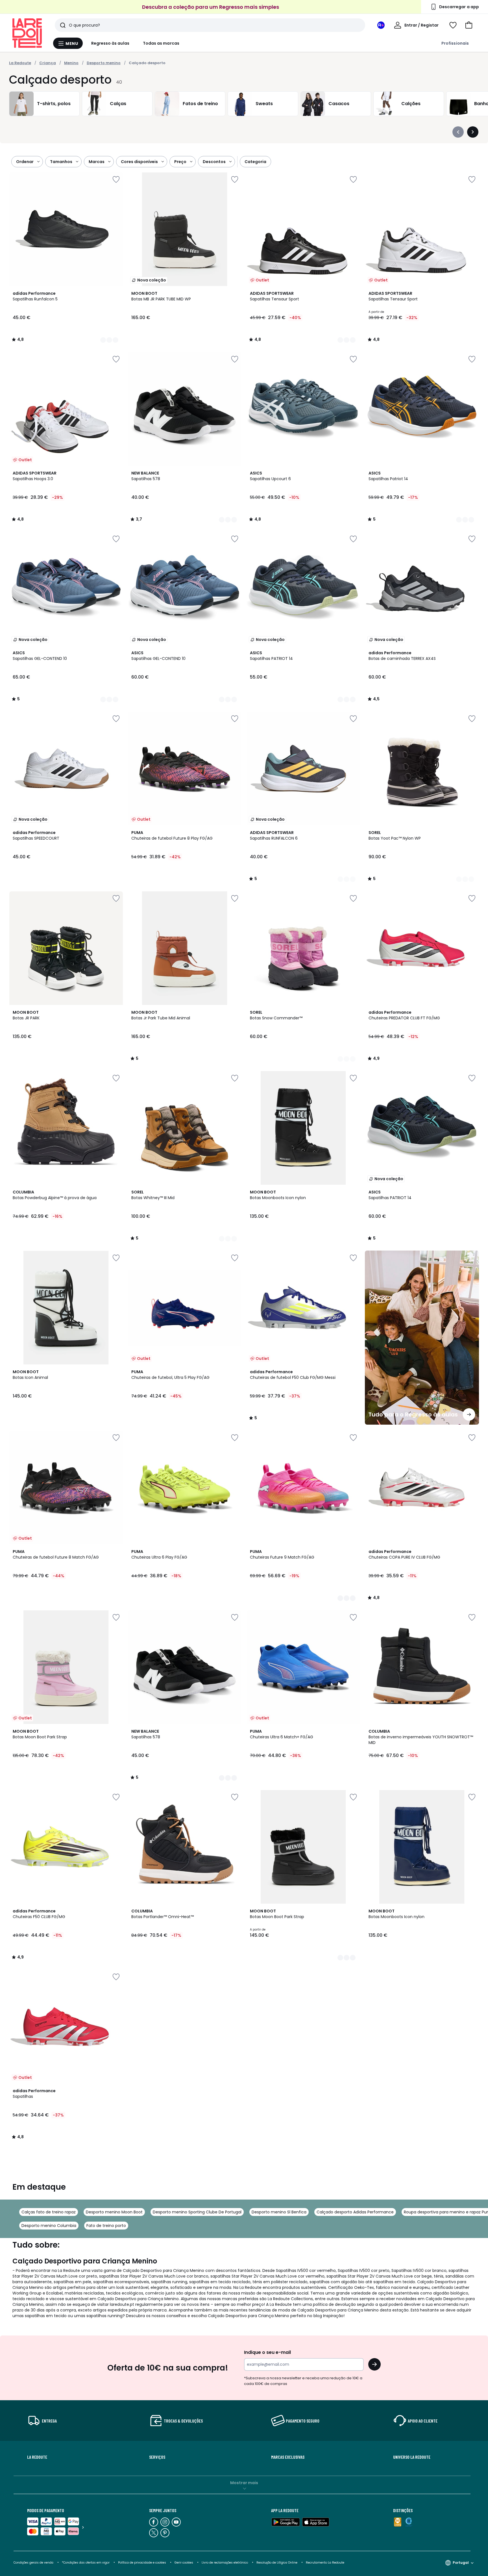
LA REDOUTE (37, 2457)
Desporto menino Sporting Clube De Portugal (197, 2212)
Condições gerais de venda (33, 2563)
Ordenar (25, 162)
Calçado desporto (147, 63)
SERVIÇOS (157, 2457)
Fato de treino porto (106, 2226)
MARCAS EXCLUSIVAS (288, 2457)
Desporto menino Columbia (49, 2226)
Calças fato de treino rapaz (49, 2212)
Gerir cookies (184, 2563)
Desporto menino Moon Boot (114, 2212)
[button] (469, 25)
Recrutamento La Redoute (325, 2563)
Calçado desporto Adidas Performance (355, 2212)
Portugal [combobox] (461, 2563)
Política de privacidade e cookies (142, 2563)
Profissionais (455, 43)
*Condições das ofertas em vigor (86, 2563)
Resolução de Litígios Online (277, 2563)
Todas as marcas (161, 43)
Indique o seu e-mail (267, 2352)
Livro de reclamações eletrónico (225, 2563)
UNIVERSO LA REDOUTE (412, 2457)
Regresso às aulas (110, 43)
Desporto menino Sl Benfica (279, 2212)
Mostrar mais (244, 2483)
